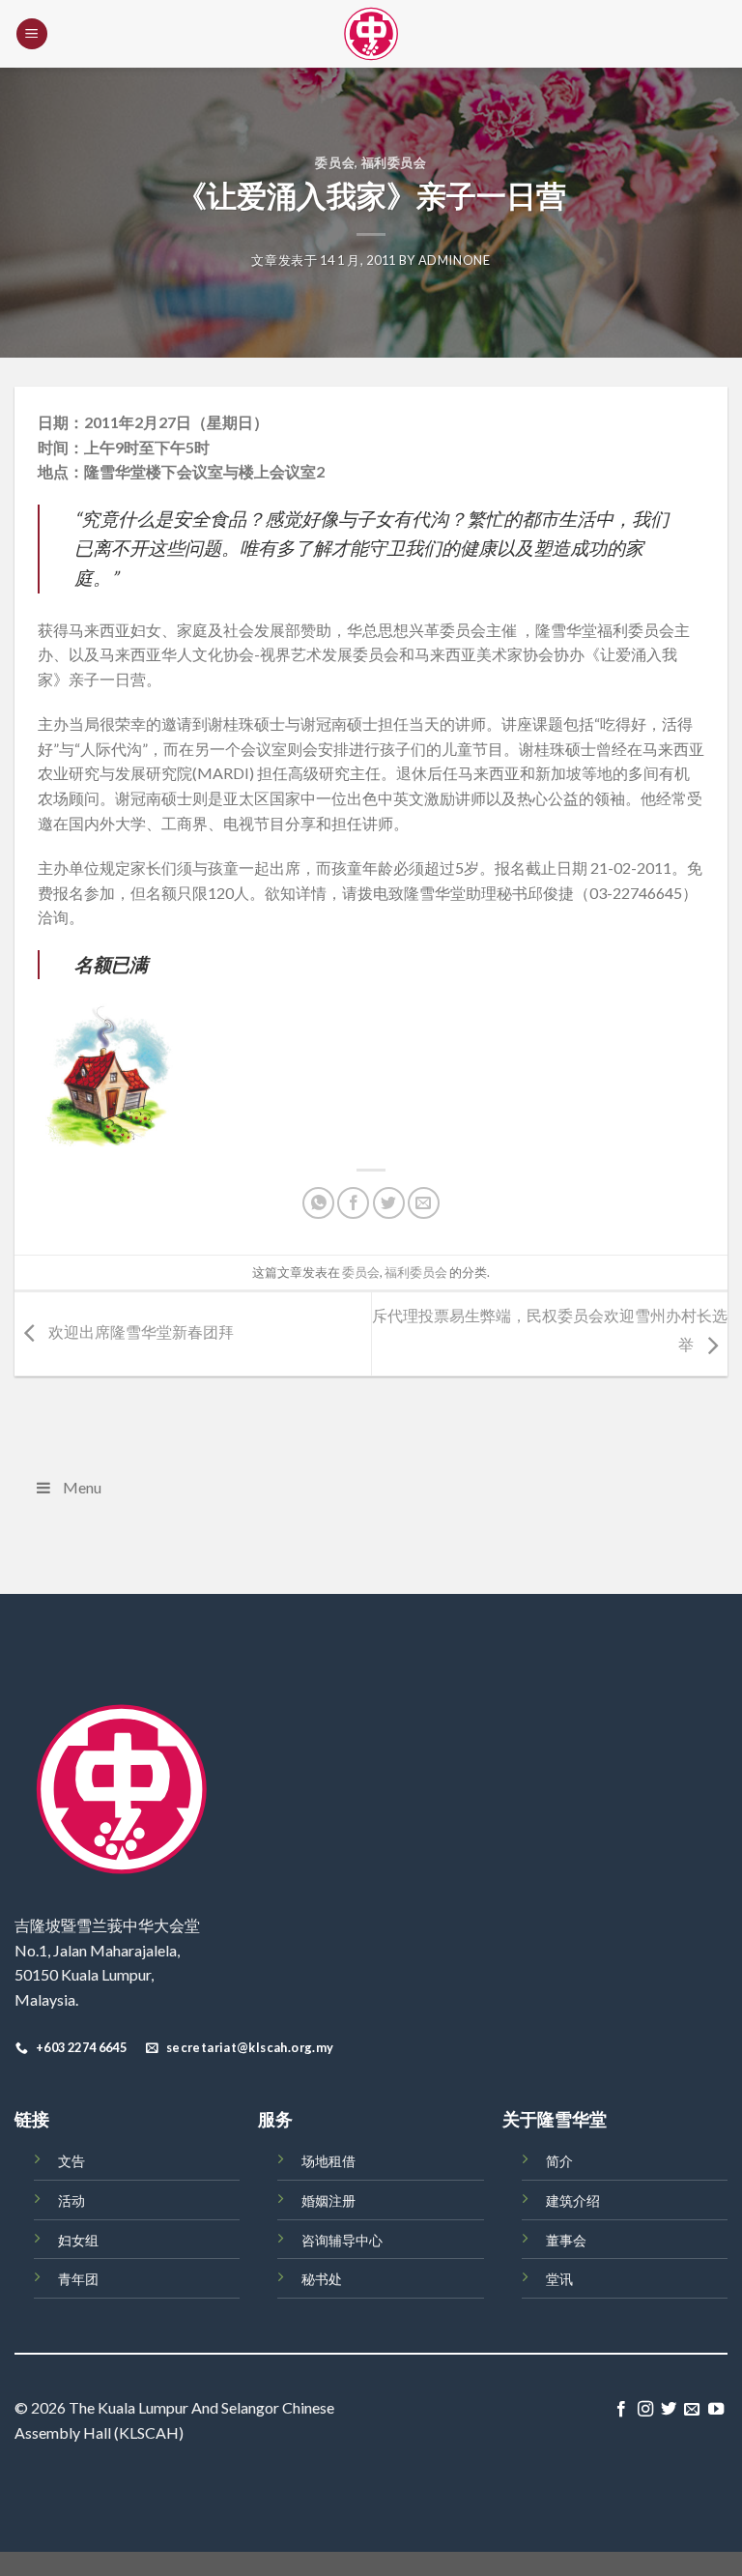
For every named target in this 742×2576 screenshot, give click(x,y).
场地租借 (328, 2161)
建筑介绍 (573, 2200)
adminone (455, 260)
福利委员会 (394, 162)
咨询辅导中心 (342, 2240)
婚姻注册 (328, 2200)
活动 (71, 2200)
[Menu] (32, 34)
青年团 (78, 2279)
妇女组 (78, 2240)
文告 (71, 2161)
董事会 (566, 2240)
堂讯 (559, 2279)
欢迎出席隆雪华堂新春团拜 (140, 1331)
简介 (559, 2161)
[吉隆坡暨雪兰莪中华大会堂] (371, 34)
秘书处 (322, 2279)
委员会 (335, 162)
